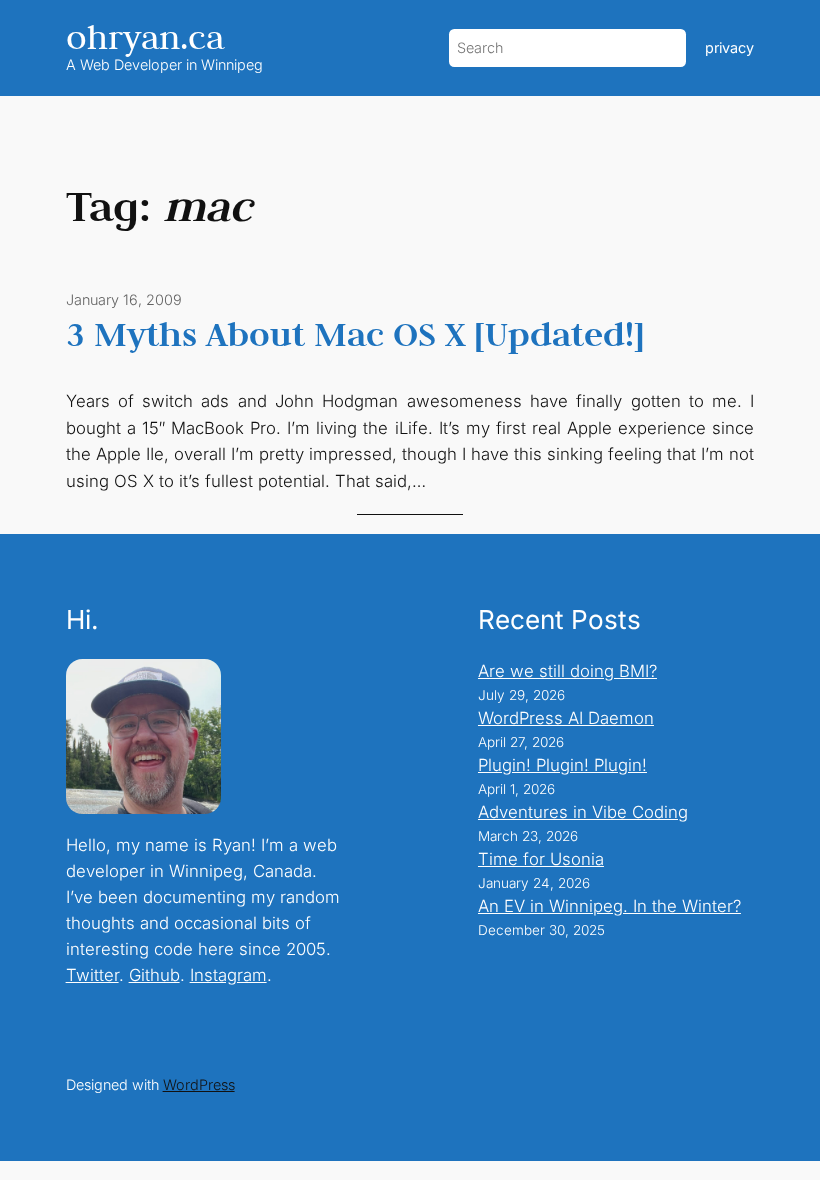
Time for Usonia (541, 859)
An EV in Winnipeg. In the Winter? (609, 906)
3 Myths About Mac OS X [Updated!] (355, 334)
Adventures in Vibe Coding (583, 812)
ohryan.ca (145, 36)
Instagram (228, 975)
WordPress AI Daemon (566, 718)
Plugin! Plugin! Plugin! (562, 765)
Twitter (92, 975)
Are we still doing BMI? (567, 671)
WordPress (199, 1084)
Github (154, 975)
